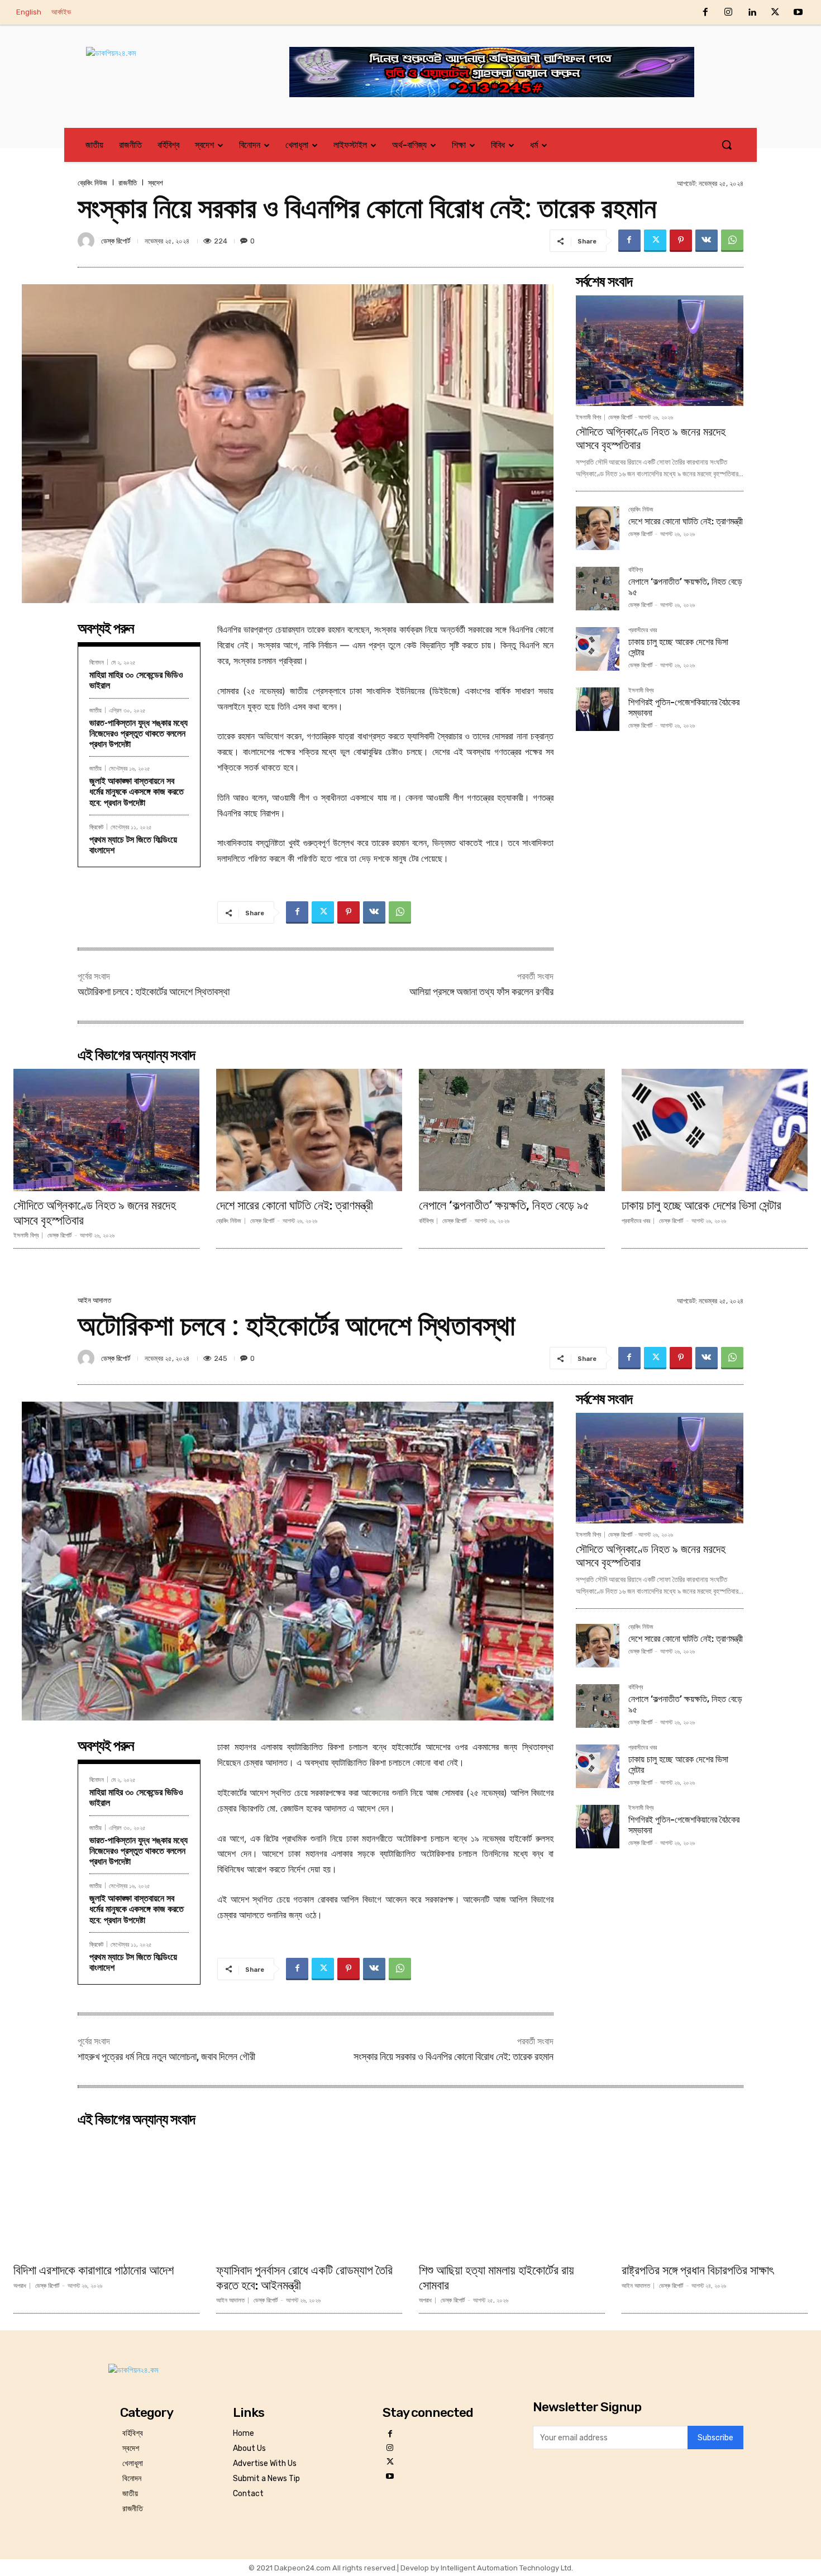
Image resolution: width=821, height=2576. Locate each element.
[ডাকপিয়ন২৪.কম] (167, 64)
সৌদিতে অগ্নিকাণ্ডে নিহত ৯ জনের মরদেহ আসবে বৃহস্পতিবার (95, 1213)
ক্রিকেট (96, 827)
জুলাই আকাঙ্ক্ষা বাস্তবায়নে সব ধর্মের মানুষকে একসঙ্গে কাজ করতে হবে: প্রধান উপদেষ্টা (137, 792)
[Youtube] (798, 13)
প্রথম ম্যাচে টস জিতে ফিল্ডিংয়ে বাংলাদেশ (133, 845)
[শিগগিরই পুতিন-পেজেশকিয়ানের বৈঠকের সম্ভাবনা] (598, 709)
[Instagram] (729, 13)
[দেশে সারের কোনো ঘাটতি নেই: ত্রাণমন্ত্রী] (598, 528)
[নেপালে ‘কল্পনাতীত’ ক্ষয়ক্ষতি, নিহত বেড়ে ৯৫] (598, 589)
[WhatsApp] (732, 241)
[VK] (707, 241)
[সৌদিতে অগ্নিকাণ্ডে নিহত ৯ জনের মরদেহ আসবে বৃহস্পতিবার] (660, 351)
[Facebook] (705, 13)
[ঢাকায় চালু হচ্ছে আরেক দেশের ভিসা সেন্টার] (598, 649)
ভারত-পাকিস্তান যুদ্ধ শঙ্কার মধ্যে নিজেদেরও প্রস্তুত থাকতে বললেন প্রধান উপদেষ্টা (139, 733)
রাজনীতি (128, 183)
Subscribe (715, 2438)
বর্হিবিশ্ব (636, 570)
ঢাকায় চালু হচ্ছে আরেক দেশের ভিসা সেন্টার (701, 1205)
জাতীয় (96, 710)
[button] (727, 145)
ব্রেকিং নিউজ (92, 183)
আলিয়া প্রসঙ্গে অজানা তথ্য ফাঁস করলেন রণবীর (481, 991)
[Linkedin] (752, 13)
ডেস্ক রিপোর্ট (116, 241)
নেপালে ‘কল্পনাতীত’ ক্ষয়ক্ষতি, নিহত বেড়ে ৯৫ (504, 1205)
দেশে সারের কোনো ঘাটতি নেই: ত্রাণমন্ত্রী (686, 521)
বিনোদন (97, 662)
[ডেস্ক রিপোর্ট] (88, 241)
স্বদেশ (156, 183)
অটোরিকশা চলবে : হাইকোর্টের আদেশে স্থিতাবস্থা (154, 991)
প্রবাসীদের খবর (643, 630)
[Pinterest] (681, 241)
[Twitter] (775, 13)
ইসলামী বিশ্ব (588, 417)
